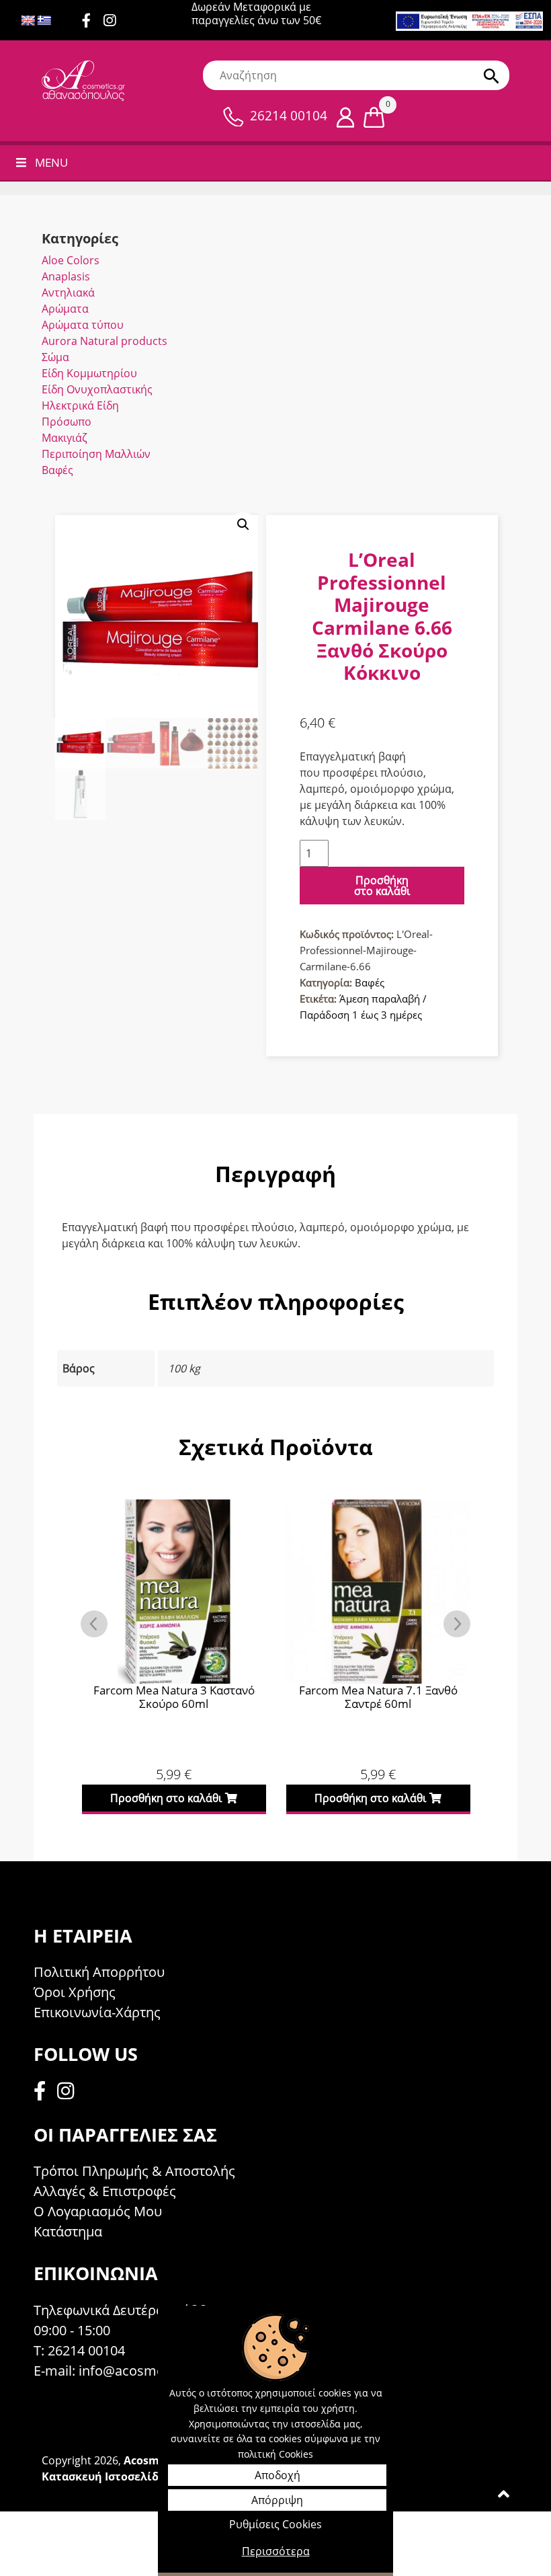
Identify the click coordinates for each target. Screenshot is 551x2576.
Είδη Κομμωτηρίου (89, 373)
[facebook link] (44, 2093)
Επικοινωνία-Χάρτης (97, 2012)
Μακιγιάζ (65, 438)
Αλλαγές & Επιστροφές (105, 2191)
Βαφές (57, 470)
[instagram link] (115, 22)
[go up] (504, 2497)
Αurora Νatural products (104, 341)
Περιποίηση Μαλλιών (96, 454)
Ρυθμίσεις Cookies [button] (275, 2524)
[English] (28, 21)
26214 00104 (289, 116)
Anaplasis (66, 276)
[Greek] (44, 21)
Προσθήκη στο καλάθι (382, 886)
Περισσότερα (276, 2551)
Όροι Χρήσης (75, 1992)
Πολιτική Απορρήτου (99, 1972)
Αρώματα (65, 309)
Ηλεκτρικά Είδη (80, 405)
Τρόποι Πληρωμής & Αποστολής (134, 2171)
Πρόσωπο (67, 422)
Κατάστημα (68, 2231)
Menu (51, 162)
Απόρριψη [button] (277, 2500)
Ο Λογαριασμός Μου (98, 2211)
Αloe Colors (71, 260)
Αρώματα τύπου (83, 325)
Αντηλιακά (68, 292)
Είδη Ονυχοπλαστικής (97, 389)
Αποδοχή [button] (278, 2475)
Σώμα (55, 357)
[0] (374, 116)
